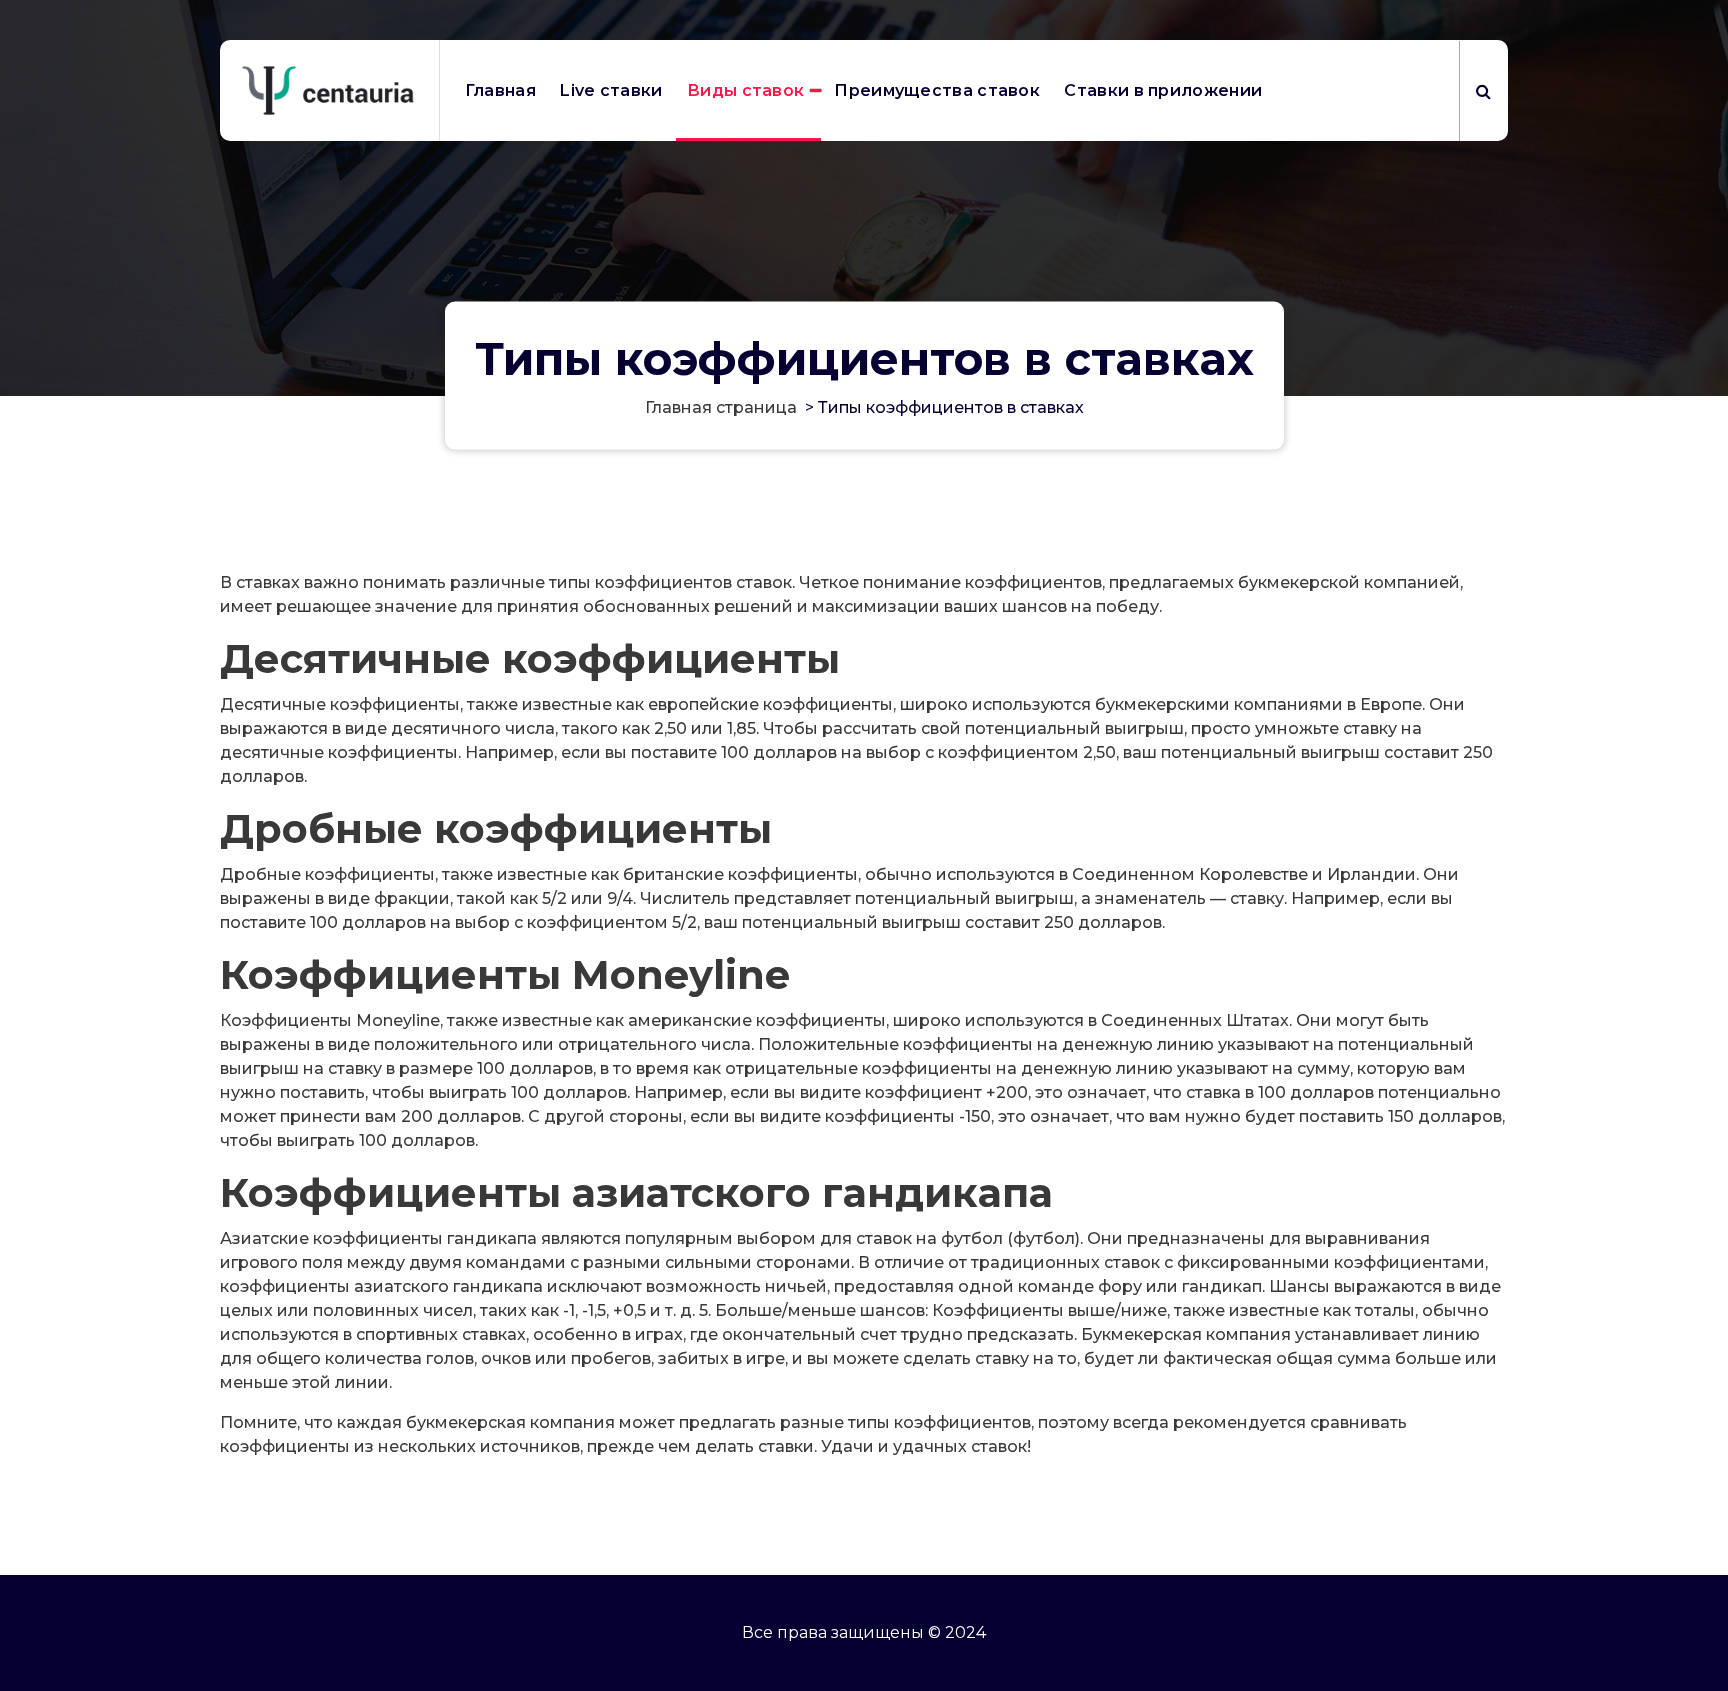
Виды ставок (745, 90)
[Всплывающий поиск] (1483, 91)
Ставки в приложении (1163, 90)
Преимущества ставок (937, 90)
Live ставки (611, 90)
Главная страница (721, 407)
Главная (500, 90)
